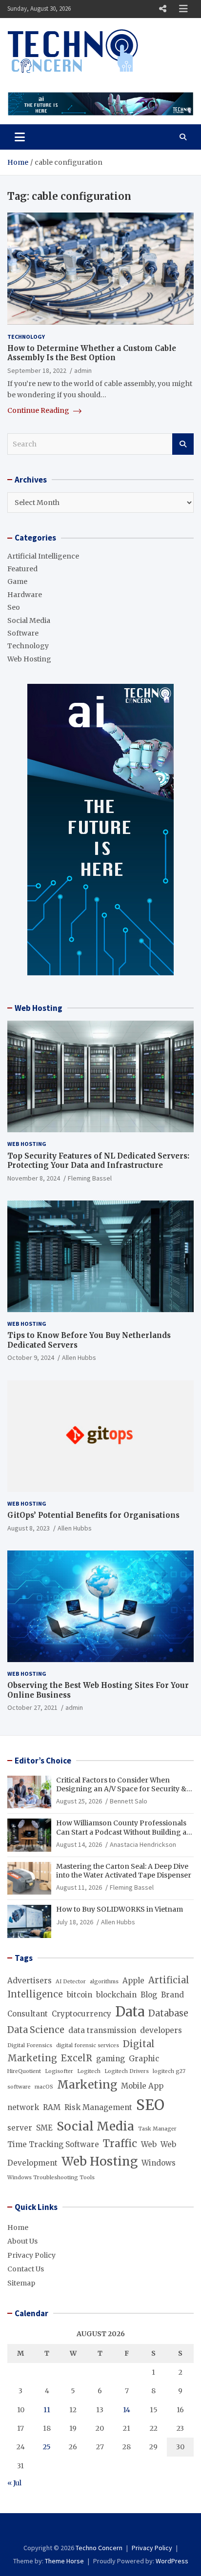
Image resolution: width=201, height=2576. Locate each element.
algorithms (104, 1982)
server (20, 2128)
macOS (44, 2087)
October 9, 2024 (31, 1357)
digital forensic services (88, 2045)
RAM (52, 2107)
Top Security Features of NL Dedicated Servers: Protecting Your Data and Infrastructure (98, 1161)
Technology (26, 337)
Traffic (120, 2144)
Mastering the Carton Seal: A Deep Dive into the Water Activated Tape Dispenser (124, 1871)
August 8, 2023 (29, 1528)
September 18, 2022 (37, 370)
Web (149, 2144)
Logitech (89, 2071)
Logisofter (59, 2071)
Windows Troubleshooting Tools (51, 2178)
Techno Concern (99, 2548)
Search (183, 444)
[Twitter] (114, 2530)
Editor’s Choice (43, 1761)
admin (83, 370)
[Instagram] (101, 2530)
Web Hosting (29, 659)
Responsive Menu (162, 9)
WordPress (172, 2561)
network (23, 2107)
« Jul (14, 2483)
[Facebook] (88, 2530)
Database (168, 2013)
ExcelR (77, 2058)
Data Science (36, 2030)
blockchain (116, 1995)
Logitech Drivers (127, 2071)
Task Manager (157, 2129)
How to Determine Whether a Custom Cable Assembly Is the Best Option (92, 353)
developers (161, 2030)
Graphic (144, 2059)
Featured (22, 569)
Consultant (28, 2014)
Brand (172, 1995)
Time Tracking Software (53, 2144)
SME (44, 2128)
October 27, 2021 (32, 1707)
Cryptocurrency (81, 2014)
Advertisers (30, 1981)
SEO (150, 2105)
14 (127, 2410)
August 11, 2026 (79, 1887)
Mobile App (142, 2086)
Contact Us (26, 2269)
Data (130, 2012)
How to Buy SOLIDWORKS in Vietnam (120, 1909)
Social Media (29, 620)
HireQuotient (24, 2071)
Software (23, 633)
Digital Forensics (30, 2045)
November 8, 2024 (34, 1178)
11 (47, 2410)
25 (47, 2447)
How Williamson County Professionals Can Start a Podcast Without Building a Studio (121, 1832)
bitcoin (80, 1995)
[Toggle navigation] (20, 137)
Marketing (87, 2085)
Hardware (25, 595)
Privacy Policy (31, 2255)
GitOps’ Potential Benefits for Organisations (93, 1515)
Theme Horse (64, 2561)
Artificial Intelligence (43, 556)
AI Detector (71, 1982)
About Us (22, 2241)
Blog (149, 1995)
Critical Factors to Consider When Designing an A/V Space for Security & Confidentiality (121, 1789)
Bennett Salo (129, 1801)
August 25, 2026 (79, 1801)
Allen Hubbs (79, 1357)
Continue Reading (39, 410)
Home (18, 2227)
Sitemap (21, 2283)
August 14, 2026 (79, 1844)
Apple (133, 1981)
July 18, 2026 (75, 1922)
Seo (14, 607)
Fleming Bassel (90, 1178)
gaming (111, 2059)
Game (17, 581)
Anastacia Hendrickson (143, 1844)
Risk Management (98, 2107)
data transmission (102, 2030)
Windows (159, 2163)
